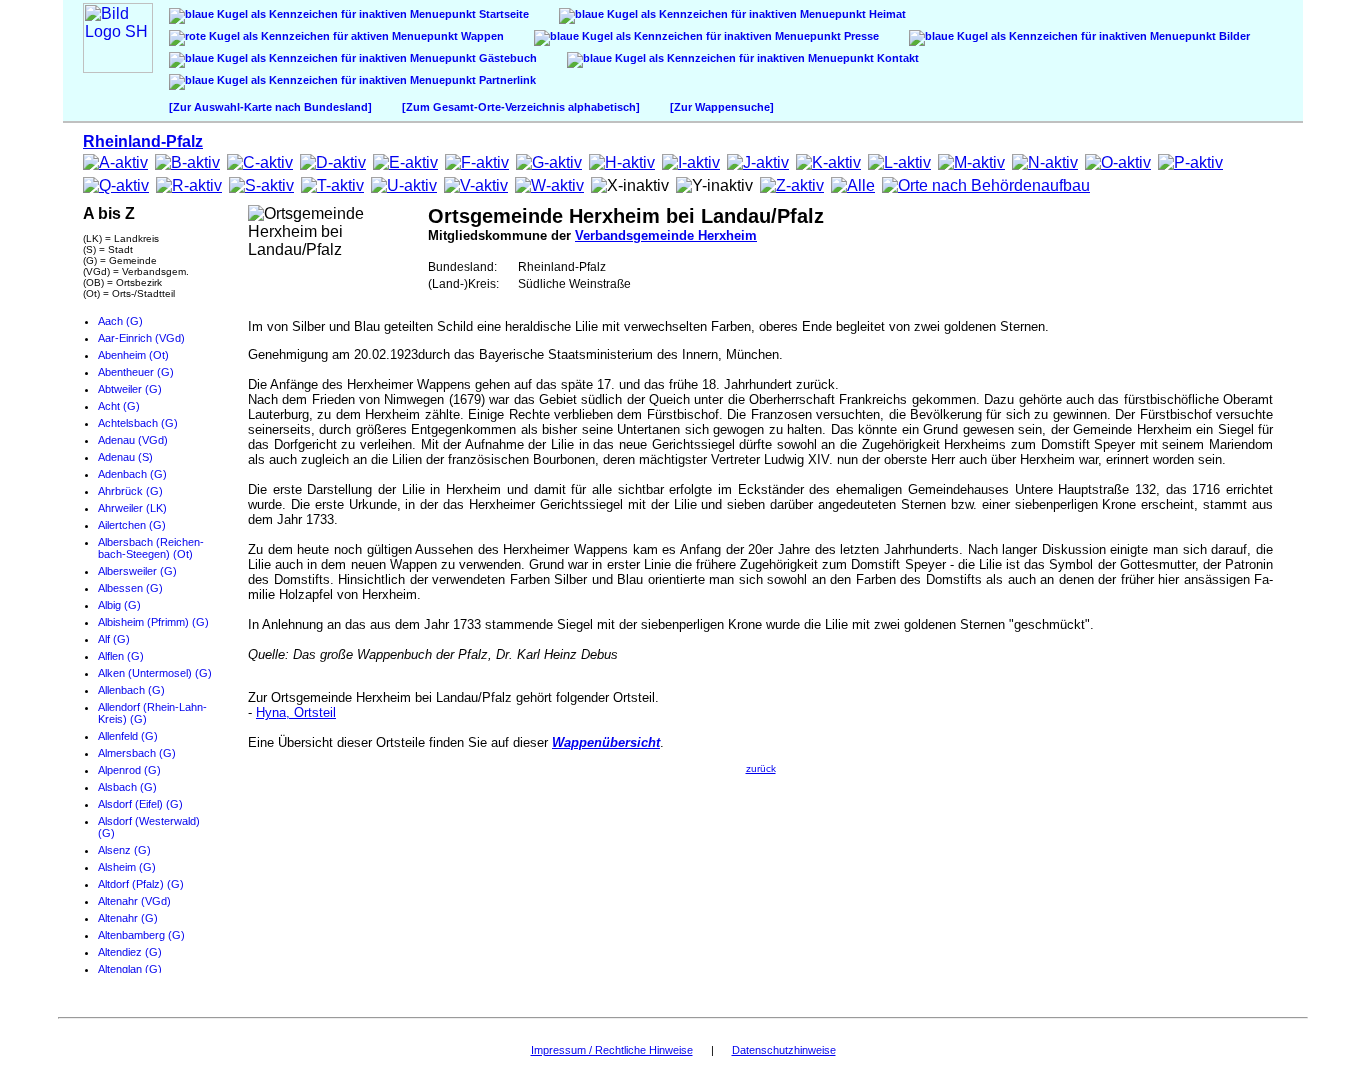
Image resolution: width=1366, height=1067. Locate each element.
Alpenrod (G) (129, 770)
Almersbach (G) (137, 753)
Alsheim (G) (127, 867)
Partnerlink (506, 80)
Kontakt (896, 58)
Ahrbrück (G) (130, 491)
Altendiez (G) (130, 952)
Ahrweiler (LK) (132, 508)
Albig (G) (119, 605)
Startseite (502, 14)
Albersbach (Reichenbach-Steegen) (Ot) (151, 548)
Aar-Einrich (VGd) (141, 338)
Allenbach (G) (131, 690)
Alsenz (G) (124, 850)
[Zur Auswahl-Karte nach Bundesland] (270, 107)
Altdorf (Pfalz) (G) (141, 884)
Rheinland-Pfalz (143, 141)
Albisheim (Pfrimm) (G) (153, 622)
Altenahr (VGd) (134, 901)
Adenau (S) (125, 457)
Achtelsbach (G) (138, 423)
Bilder (1233, 36)
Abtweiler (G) (130, 389)
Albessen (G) (130, 588)
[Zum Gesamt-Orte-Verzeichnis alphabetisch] (521, 107)
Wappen (481, 36)
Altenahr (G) (128, 918)
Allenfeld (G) (128, 736)
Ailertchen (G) (132, 525)
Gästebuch (506, 58)
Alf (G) (114, 639)
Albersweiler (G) (137, 571)
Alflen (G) (121, 656)
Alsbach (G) (127, 787)
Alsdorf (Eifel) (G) (140, 804)
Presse (860, 36)
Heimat (886, 14)
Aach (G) (120, 321)
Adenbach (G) (132, 474)
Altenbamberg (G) (141, 935)
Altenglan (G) (130, 969)
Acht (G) (119, 406)
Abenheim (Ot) (133, 355)
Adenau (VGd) (133, 440)
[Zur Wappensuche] (722, 107)
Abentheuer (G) (136, 372)
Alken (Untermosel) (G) (155, 673)
